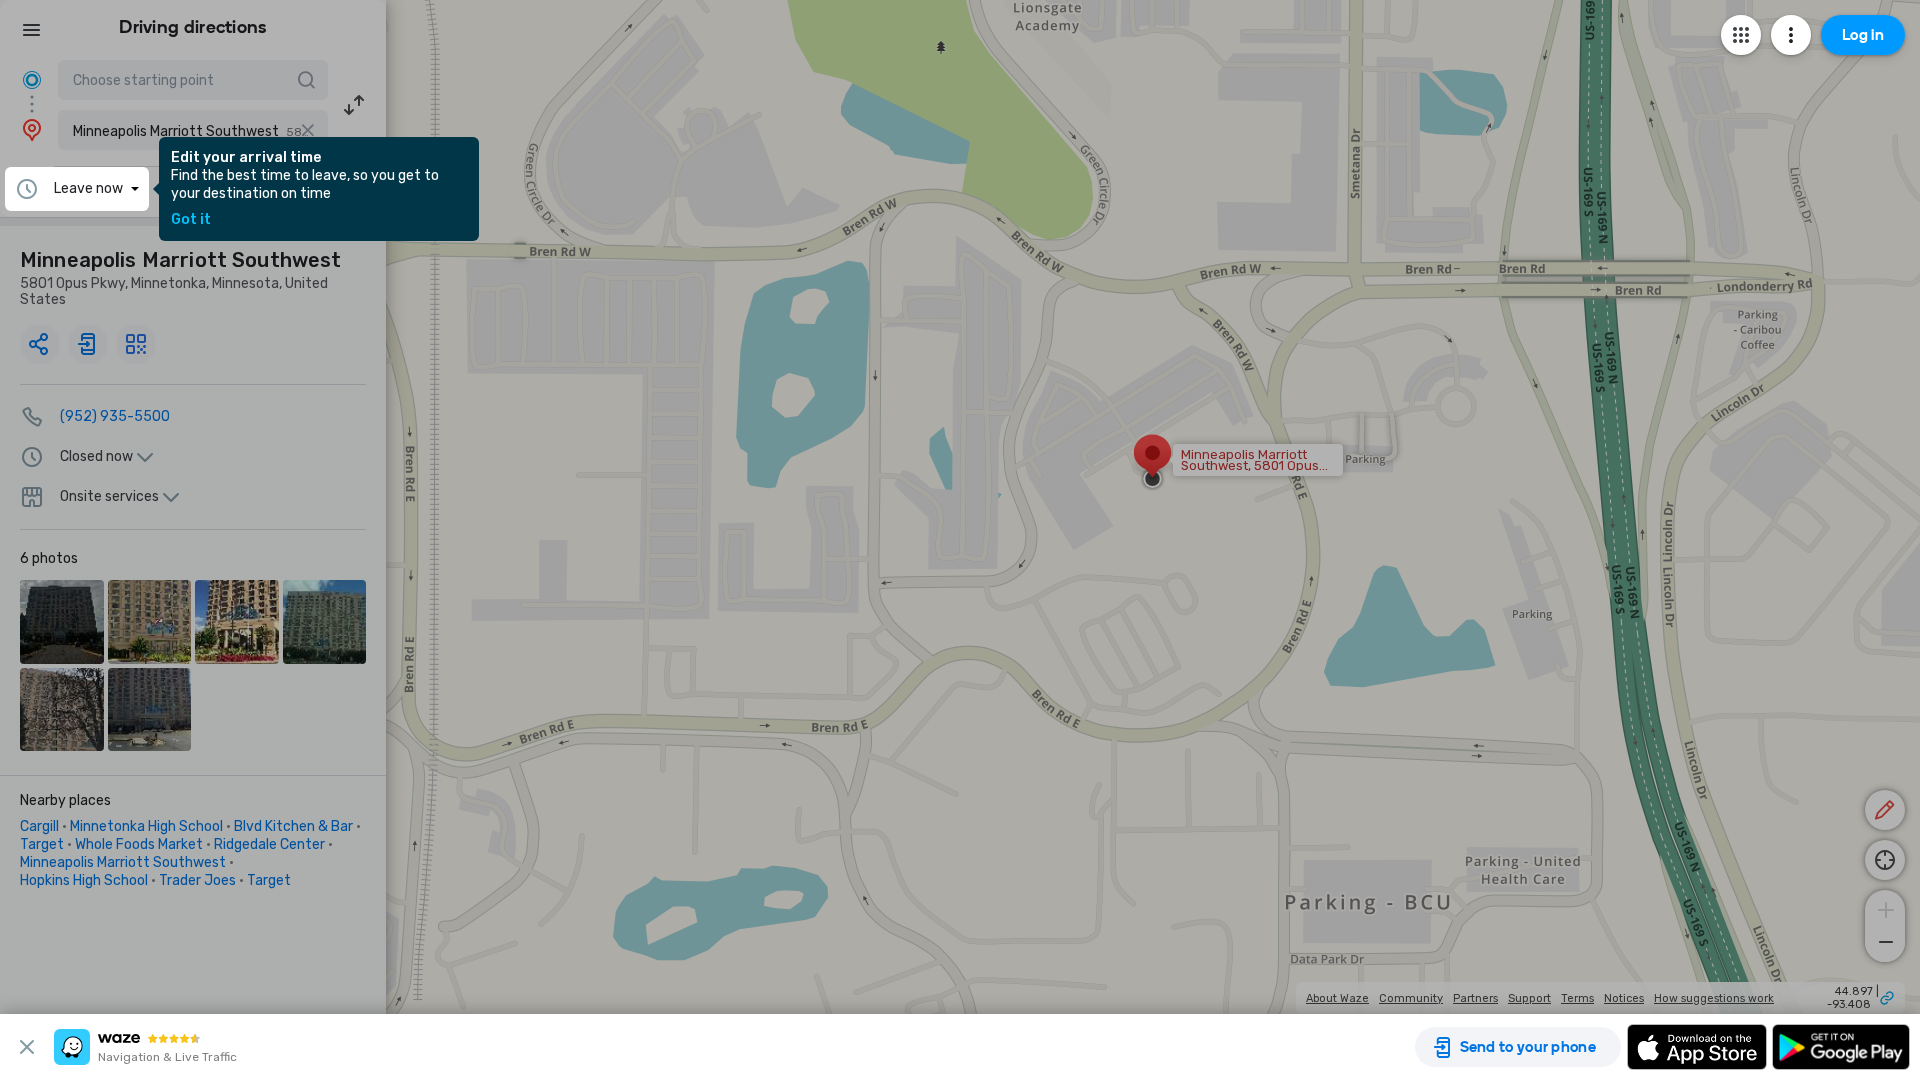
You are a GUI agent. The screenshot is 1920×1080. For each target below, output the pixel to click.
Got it (191, 220)
